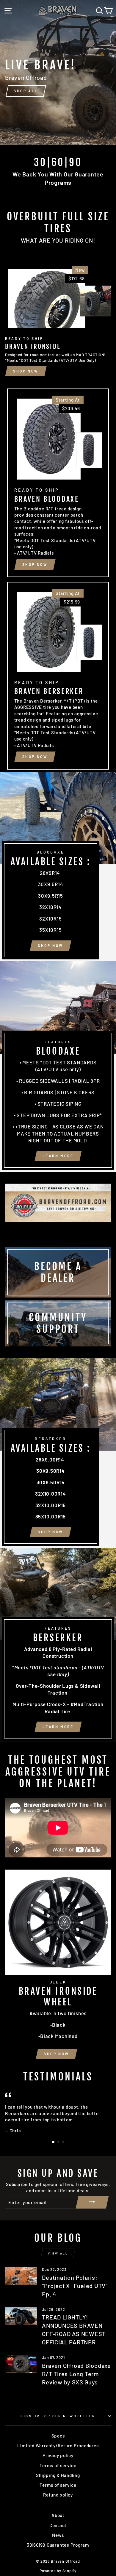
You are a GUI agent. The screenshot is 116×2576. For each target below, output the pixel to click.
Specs (58, 2436)
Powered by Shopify (58, 2571)
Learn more (58, 1727)
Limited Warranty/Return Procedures (58, 2446)
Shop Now (57, 2054)
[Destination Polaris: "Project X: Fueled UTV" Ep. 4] (21, 2276)
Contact (58, 2525)
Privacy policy (58, 2455)
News (58, 2535)
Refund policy (58, 2495)
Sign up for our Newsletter (58, 2416)
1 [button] (54, 2142)
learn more (58, 1156)
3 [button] (64, 2142)
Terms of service (58, 2465)
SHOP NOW (26, 371)
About (58, 2515)
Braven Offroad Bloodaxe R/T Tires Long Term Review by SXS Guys (76, 2374)
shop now (51, 945)
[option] (58, 72)
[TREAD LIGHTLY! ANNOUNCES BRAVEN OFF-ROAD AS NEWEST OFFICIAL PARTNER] (21, 2316)
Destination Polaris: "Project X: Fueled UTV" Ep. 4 (75, 2286)
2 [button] (59, 2142)
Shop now (35, 564)
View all (58, 2253)
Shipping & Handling (58, 2475)
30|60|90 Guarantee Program (58, 2545)
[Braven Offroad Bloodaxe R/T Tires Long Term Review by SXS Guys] (21, 2364)
